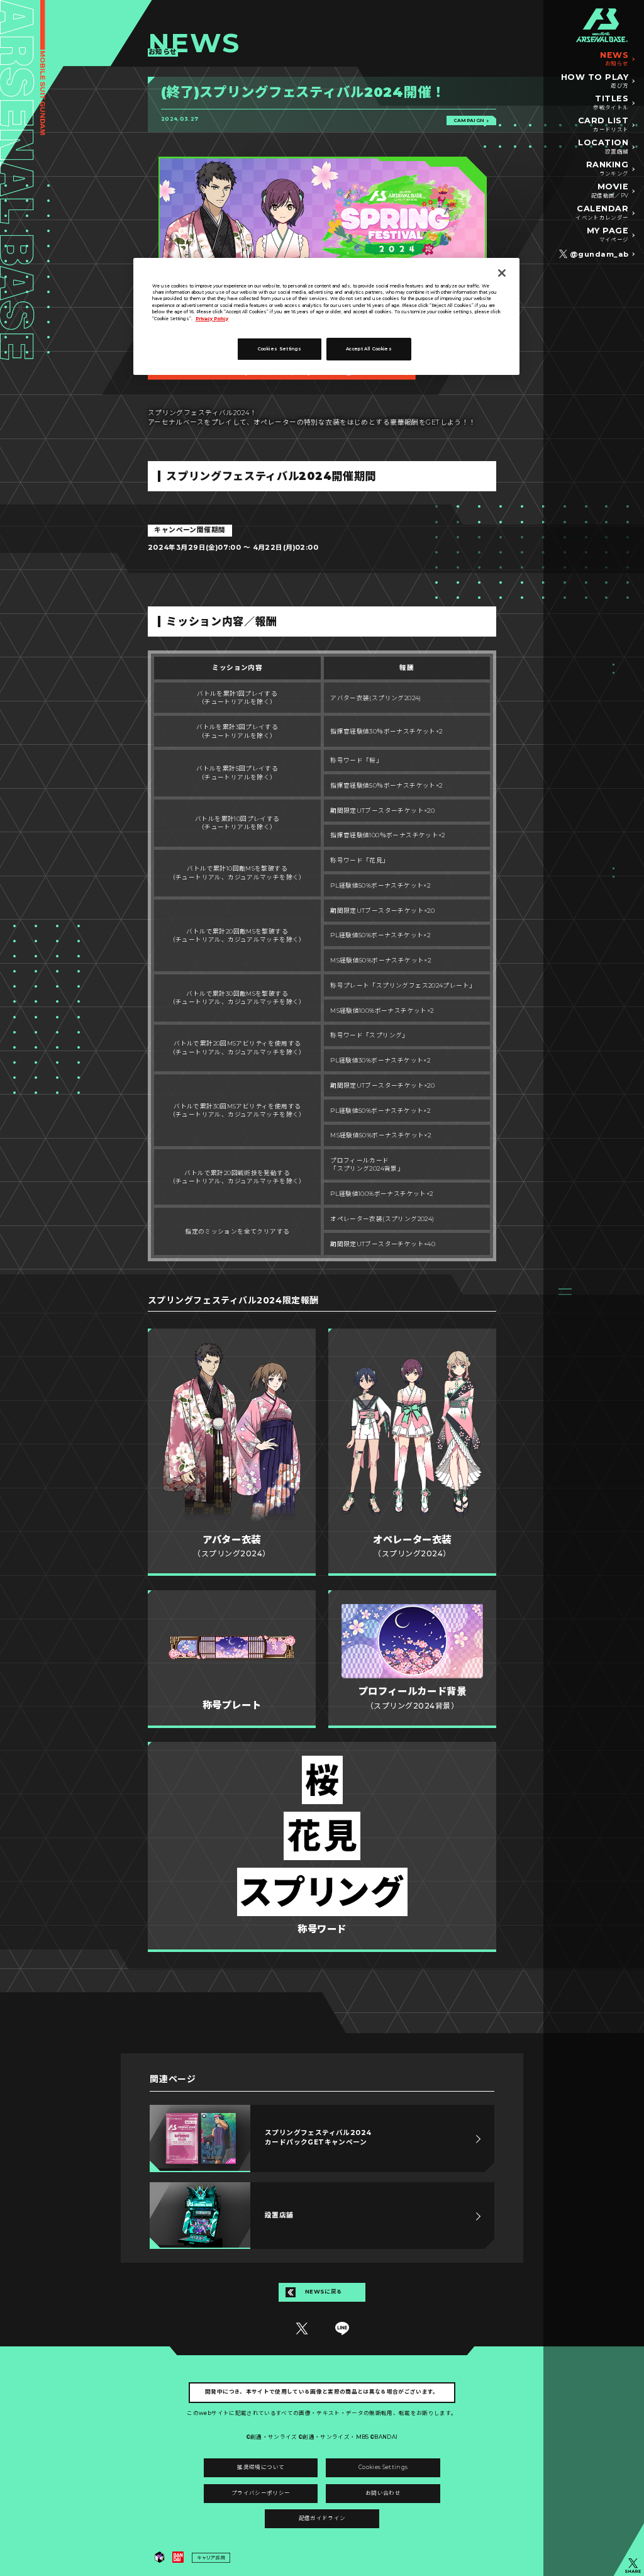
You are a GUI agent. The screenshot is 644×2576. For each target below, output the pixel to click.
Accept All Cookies (369, 349)
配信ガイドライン (322, 2518)
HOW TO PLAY (595, 81)
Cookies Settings (383, 2467)
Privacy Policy (212, 319)
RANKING (608, 169)
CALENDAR (602, 213)
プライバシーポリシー (261, 2493)
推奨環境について (261, 2467)
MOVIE (610, 191)
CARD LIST (603, 125)
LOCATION (603, 147)
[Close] (502, 273)
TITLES (611, 103)
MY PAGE (608, 235)
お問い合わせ (383, 2493)
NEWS (614, 59)
